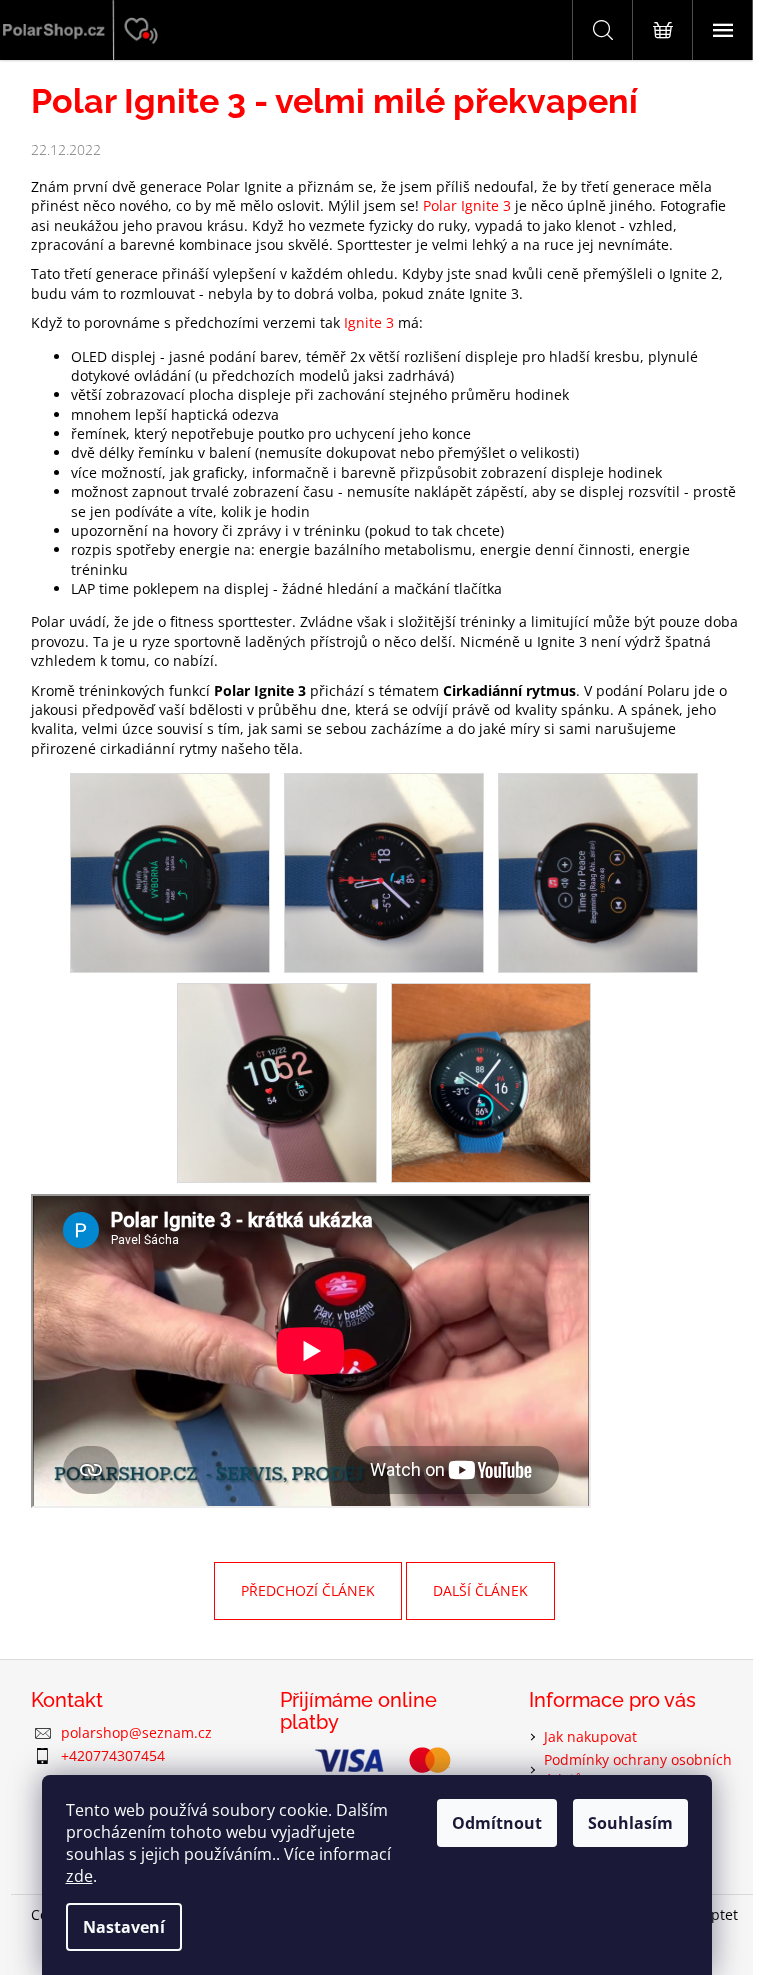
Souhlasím (630, 1823)
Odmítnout (497, 1823)
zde (79, 1876)
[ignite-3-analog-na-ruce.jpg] (491, 1081)
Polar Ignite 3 (467, 205)
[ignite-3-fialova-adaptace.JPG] (277, 1081)
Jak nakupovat (590, 1736)
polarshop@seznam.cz (136, 1732)
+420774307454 (113, 1755)
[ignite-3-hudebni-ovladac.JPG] (598, 871)
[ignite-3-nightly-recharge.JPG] (170, 871)
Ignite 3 (369, 322)
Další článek (480, 1590)
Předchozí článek (308, 1590)
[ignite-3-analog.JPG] (384, 871)
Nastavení (124, 1927)
